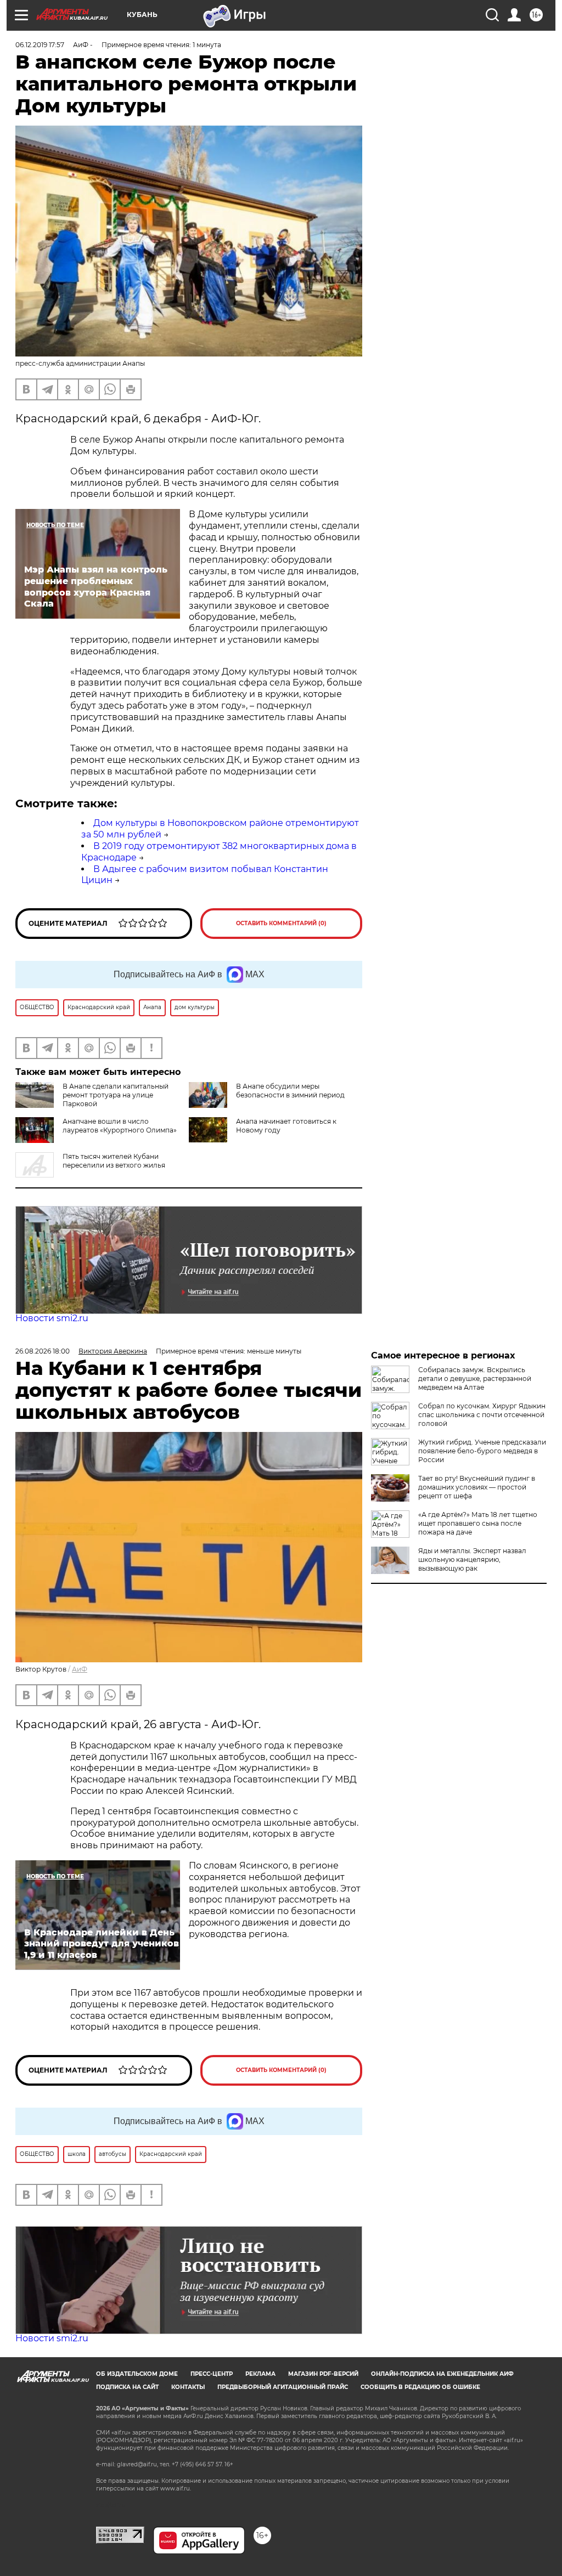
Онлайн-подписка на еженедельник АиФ (442, 2374)
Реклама (260, 2374)
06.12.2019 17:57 (40, 45)
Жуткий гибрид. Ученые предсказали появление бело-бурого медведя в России (482, 1451)
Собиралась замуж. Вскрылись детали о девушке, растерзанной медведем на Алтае (475, 1378)
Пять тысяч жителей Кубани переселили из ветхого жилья (114, 1161)
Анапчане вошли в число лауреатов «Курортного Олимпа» (120, 1126)
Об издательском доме (137, 2374)
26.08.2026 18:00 (43, 1351)
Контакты (188, 2387)
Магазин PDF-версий (323, 2374)
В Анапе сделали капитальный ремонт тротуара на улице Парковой (116, 1095)
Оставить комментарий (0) (281, 923)
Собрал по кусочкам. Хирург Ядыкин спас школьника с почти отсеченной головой (482, 1415)
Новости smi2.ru (52, 1318)
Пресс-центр (212, 2374)
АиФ (80, 1669)
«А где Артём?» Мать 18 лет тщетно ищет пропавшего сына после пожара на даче (478, 1523)
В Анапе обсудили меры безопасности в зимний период (290, 1091)
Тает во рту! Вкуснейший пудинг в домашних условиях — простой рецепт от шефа (477, 1487)
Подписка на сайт (127, 2387)
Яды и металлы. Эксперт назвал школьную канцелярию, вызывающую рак (472, 1559)
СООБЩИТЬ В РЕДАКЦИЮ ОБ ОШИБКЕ (420, 2387)
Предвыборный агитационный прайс (283, 2387)
